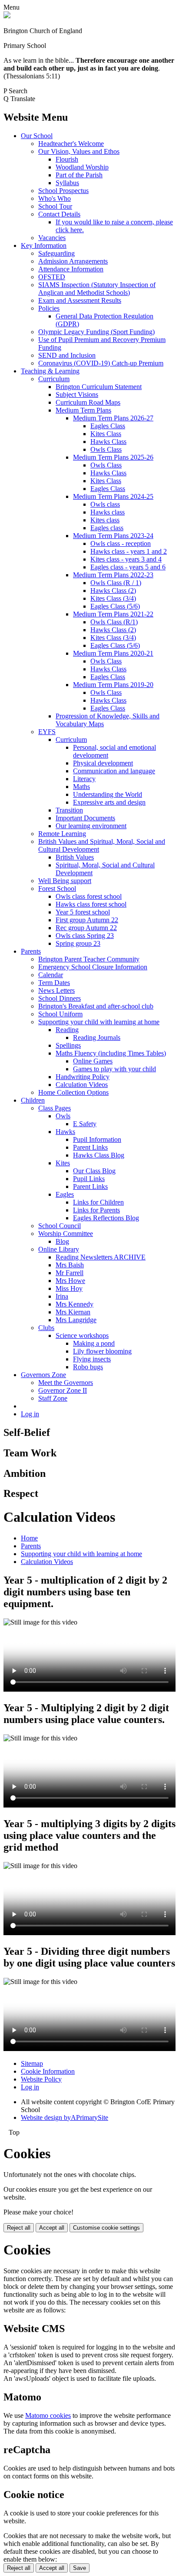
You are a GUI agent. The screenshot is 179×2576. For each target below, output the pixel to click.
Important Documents (85, 818)
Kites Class (106, 434)
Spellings (68, 1045)
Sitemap (32, 2063)
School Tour (55, 206)
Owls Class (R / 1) (116, 583)
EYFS (47, 732)
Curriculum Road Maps (88, 402)
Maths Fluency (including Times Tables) (111, 1053)
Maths (81, 787)
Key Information (44, 245)
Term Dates (54, 983)
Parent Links (90, 1147)
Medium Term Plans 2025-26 (113, 457)
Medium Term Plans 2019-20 (113, 685)
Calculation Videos (82, 1085)
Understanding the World (108, 794)
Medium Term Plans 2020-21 (113, 653)
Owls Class (106, 449)
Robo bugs (88, 1367)
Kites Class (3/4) (113, 598)
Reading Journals (97, 1038)
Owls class (105, 504)
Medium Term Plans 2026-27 (113, 418)
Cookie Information (48, 2071)
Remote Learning (62, 834)
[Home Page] (7, 16)
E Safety (85, 1124)
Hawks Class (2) (113, 591)
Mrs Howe (70, 1281)
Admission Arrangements (73, 261)
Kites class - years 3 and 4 (126, 559)
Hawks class (108, 512)
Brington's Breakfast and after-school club (96, 1006)
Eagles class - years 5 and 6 (128, 567)
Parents (31, 951)
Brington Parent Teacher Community (89, 959)
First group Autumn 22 (87, 920)
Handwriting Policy (83, 1077)
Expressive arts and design (109, 802)
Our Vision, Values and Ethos (79, 151)
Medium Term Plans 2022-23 (113, 575)
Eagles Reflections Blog (106, 1218)
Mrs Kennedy (75, 1304)
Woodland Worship (82, 167)
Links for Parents (96, 1210)
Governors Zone (43, 1375)
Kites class (105, 520)
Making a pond (94, 1343)
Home (29, 1538)
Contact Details (59, 214)
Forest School (57, 889)
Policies (49, 308)
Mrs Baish (70, 1265)
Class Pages (55, 1108)
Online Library (59, 1249)
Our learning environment (91, 826)
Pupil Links (89, 1179)
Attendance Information (71, 269)
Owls (63, 1116)
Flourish (67, 159)
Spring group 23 (78, 943)
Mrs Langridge (76, 1320)
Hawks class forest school (91, 904)
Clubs (46, 1328)
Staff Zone (53, 1398)
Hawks (65, 1132)
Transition (69, 810)
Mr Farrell (70, 1273)
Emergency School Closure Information (93, 967)
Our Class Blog (94, 1171)
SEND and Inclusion (67, 355)
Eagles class (107, 528)
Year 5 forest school (83, 912)
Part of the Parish (79, 175)
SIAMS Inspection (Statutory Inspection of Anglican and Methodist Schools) (97, 289)
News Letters (56, 990)
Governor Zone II (63, 1390)
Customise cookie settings (106, 2228)
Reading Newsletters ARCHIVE (101, 1257)
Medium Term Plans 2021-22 (113, 614)
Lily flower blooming (102, 1351)
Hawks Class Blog (99, 1155)
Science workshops (82, 1335)
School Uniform (60, 1014)
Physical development (103, 763)
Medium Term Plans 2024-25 (113, 496)
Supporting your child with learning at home (99, 1022)
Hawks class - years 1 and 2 (129, 551)
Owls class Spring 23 (85, 936)
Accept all (52, 2228)
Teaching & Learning (50, 371)
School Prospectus (63, 191)
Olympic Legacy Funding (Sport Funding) (96, 332)
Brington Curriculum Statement (99, 387)
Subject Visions (77, 394)
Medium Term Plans (83, 410)
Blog (62, 1241)
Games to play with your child (114, 1069)
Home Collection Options (73, 1092)
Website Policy (41, 2079)
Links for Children (98, 1202)
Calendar (51, 975)
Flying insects (92, 1359)
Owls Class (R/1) (114, 622)
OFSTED (52, 277)
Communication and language (114, 771)
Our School (37, 136)
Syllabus (67, 183)
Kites (63, 1163)
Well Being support (65, 881)
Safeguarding (56, 253)
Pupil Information (97, 1139)
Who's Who (55, 198)
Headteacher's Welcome (71, 144)
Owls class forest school (89, 896)
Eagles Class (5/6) (115, 606)
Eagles (65, 1194)
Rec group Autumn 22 (86, 928)
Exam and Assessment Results (80, 300)
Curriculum (54, 379)
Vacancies (52, 238)
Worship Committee (66, 1234)
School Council (60, 1226)
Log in (30, 1414)
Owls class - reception (121, 543)
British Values (75, 857)
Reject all (19, 2228)
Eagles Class (108, 426)
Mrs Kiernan (73, 1312)
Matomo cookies (48, 2415)
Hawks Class (108, 442)
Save (80, 2568)
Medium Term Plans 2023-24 (113, 536)
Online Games (93, 1061)
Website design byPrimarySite (65, 2117)
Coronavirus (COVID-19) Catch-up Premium (101, 363)
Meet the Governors (66, 1383)
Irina (62, 1296)
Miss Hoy (69, 1288)
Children (33, 1100)
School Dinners (60, 998)
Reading (67, 1030)
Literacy (84, 779)
